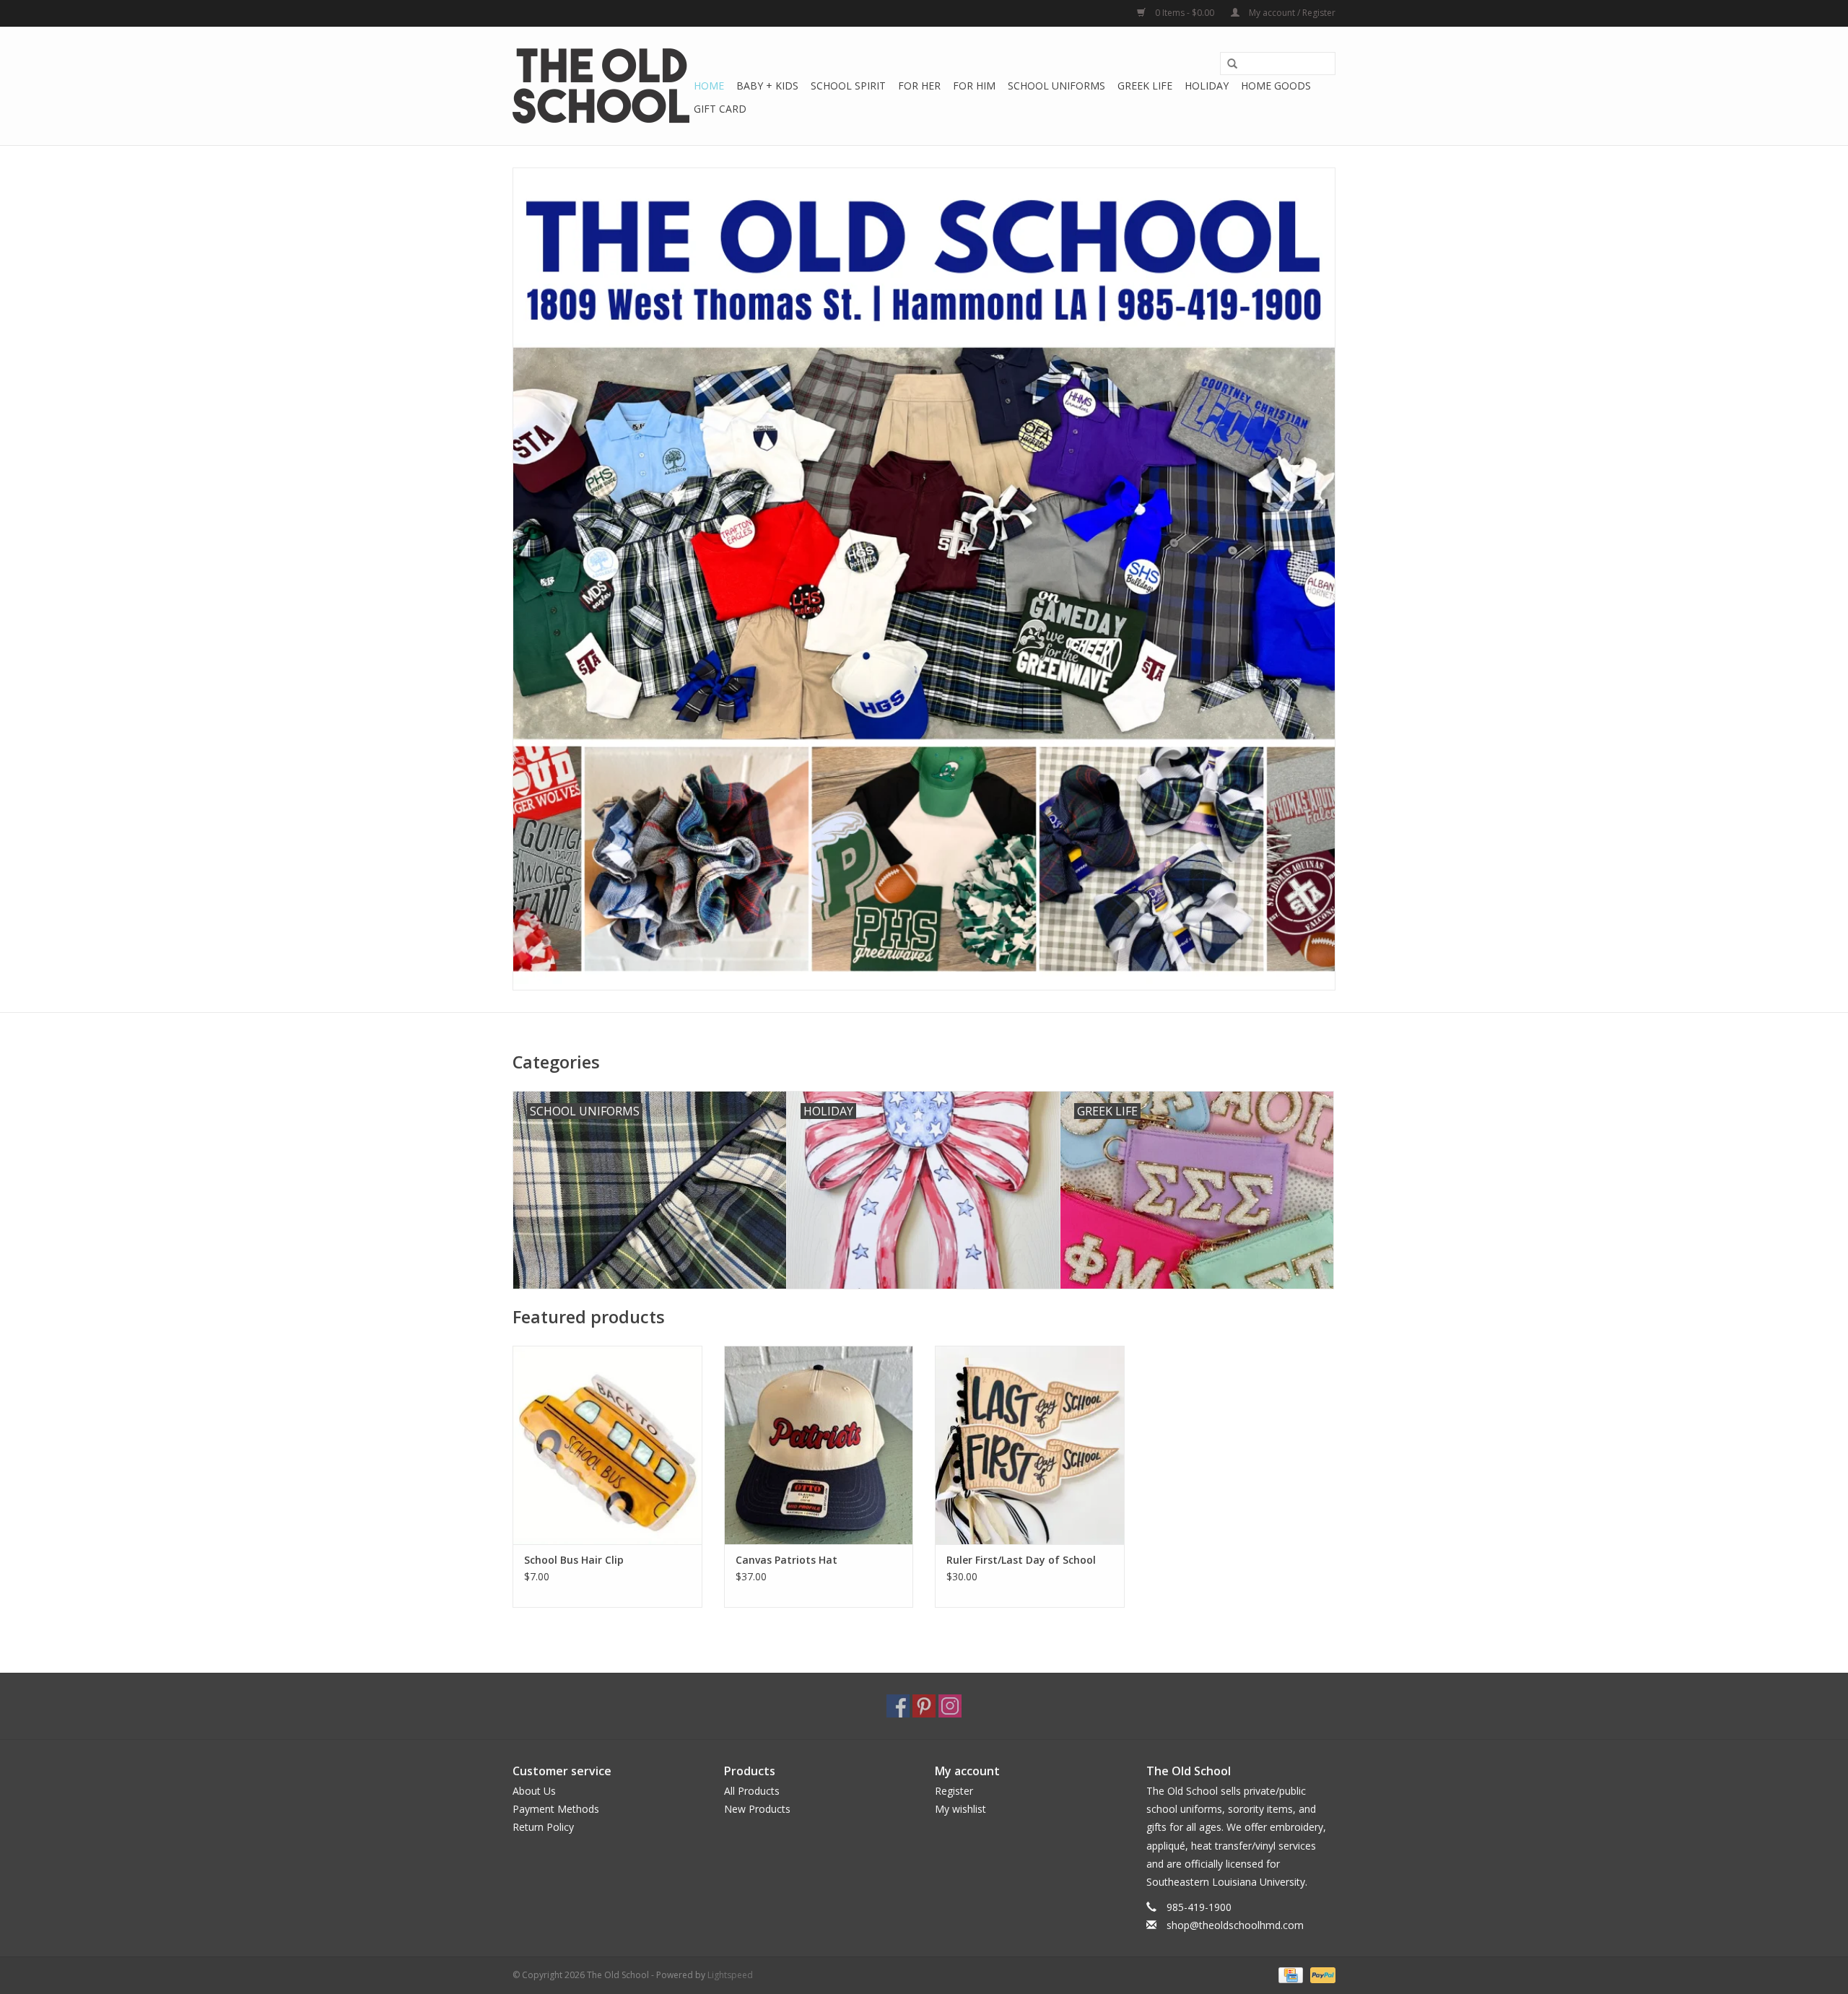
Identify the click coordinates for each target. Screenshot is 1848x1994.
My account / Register (1291, 13)
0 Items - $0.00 (1185, 13)
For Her (919, 86)
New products (757, 1809)
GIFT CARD (720, 109)
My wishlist (960, 1809)
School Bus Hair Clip (574, 1560)
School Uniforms (1056, 86)
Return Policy (543, 1827)
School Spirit (848, 86)
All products (752, 1791)
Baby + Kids (767, 86)
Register (954, 1791)
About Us (534, 1791)
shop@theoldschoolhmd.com (1235, 1925)
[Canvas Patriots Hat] (819, 1445)
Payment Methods (556, 1809)
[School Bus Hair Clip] (607, 1445)
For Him (974, 86)
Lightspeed (730, 1975)
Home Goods (1276, 86)
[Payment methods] (1289, 1974)
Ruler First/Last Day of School (1021, 1560)
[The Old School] (601, 86)
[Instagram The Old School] (950, 1706)
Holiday (1207, 86)
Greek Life (1145, 86)
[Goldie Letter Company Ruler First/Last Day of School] (1030, 1445)
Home (709, 86)
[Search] (1232, 64)
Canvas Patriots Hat (786, 1560)
